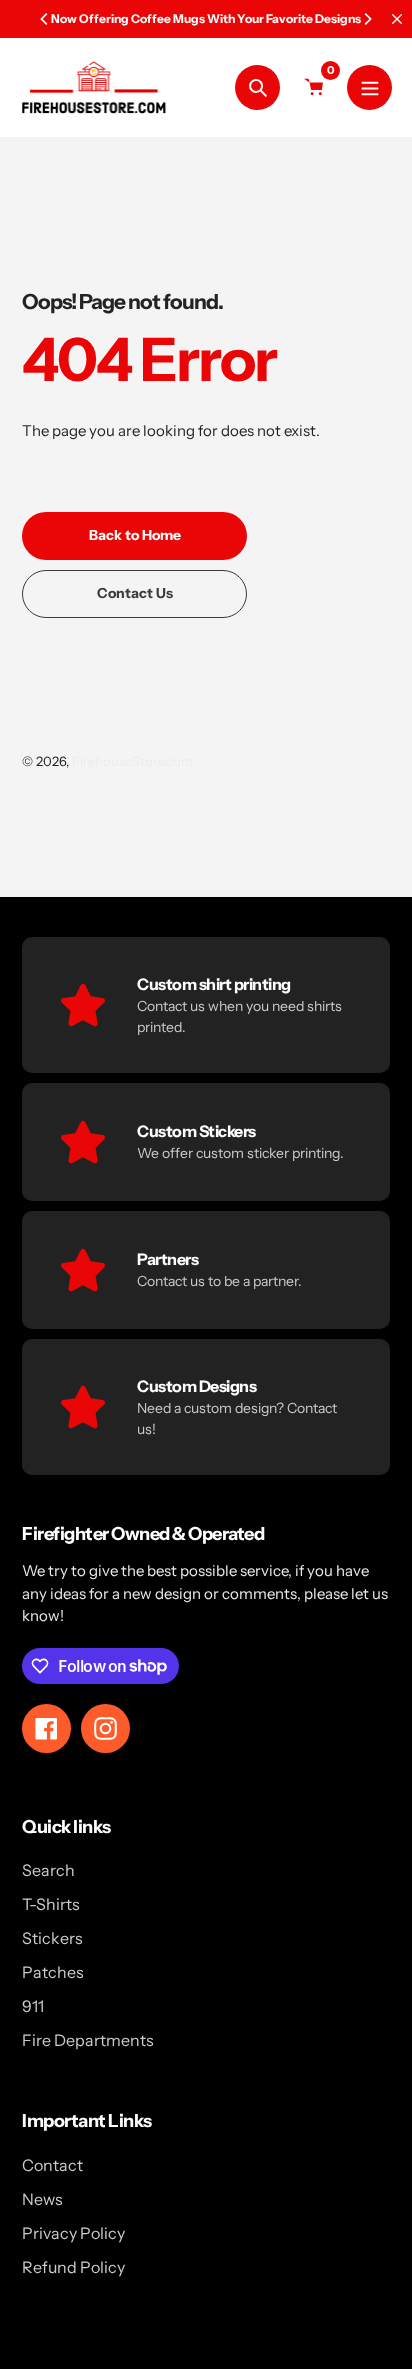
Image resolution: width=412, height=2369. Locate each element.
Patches (53, 1972)
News (42, 2199)
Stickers (52, 1938)
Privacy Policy (73, 2233)
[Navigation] (369, 87)
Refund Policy (73, 2267)
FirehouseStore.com (132, 761)
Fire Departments (88, 2040)
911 (33, 2006)
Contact (52, 2165)
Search (48, 1870)
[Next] (367, 19)
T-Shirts (51, 1904)
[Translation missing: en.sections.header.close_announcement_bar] (397, 19)
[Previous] (45, 19)
